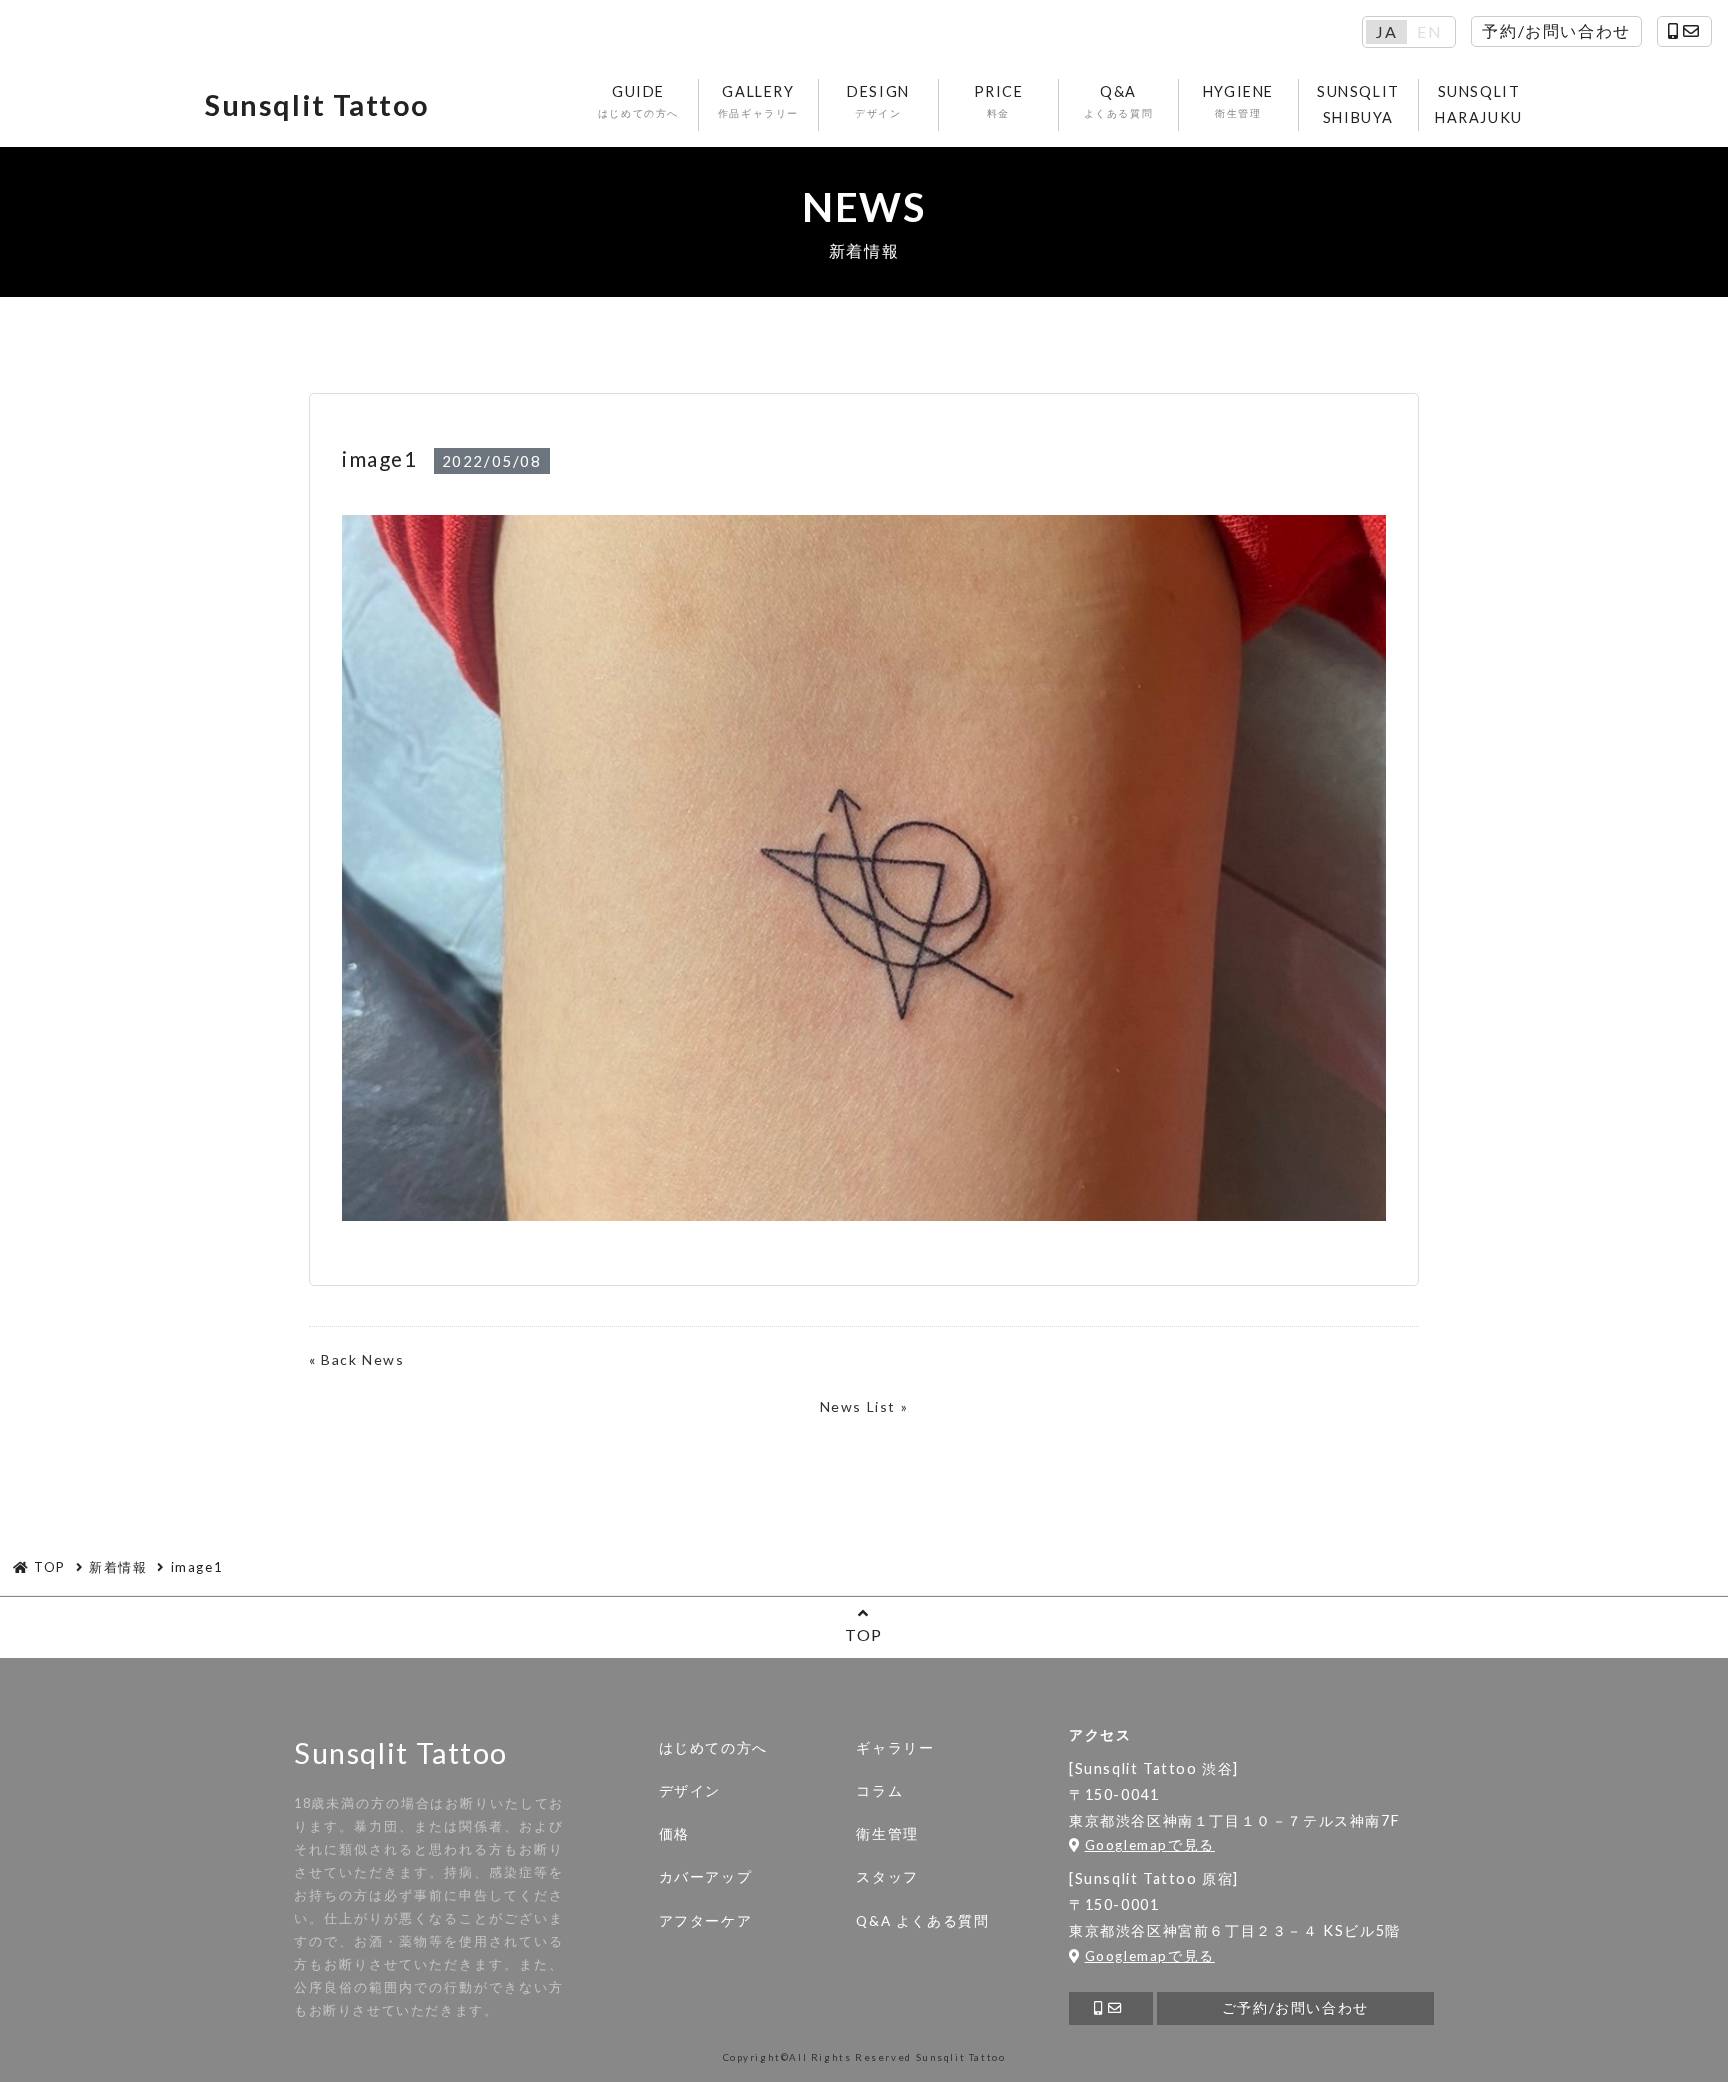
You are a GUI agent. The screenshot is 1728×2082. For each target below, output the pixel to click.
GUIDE (638, 101)
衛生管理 (887, 1834)
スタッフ (887, 1877)
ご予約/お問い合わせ (1295, 2008)
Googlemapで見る (1150, 1845)
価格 (674, 1834)
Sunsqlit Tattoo (317, 105)
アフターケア (706, 1921)
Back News (362, 1359)
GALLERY (758, 101)
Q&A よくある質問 (922, 1921)
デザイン (690, 1791)
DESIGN (878, 101)
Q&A (1119, 101)
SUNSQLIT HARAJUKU (1479, 104)
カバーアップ (706, 1877)
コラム (879, 1791)
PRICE (999, 101)
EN (1429, 32)
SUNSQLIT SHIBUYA (1358, 104)
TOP (864, 1634)
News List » (864, 1406)
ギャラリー (895, 1748)
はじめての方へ (713, 1748)
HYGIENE (1238, 101)
